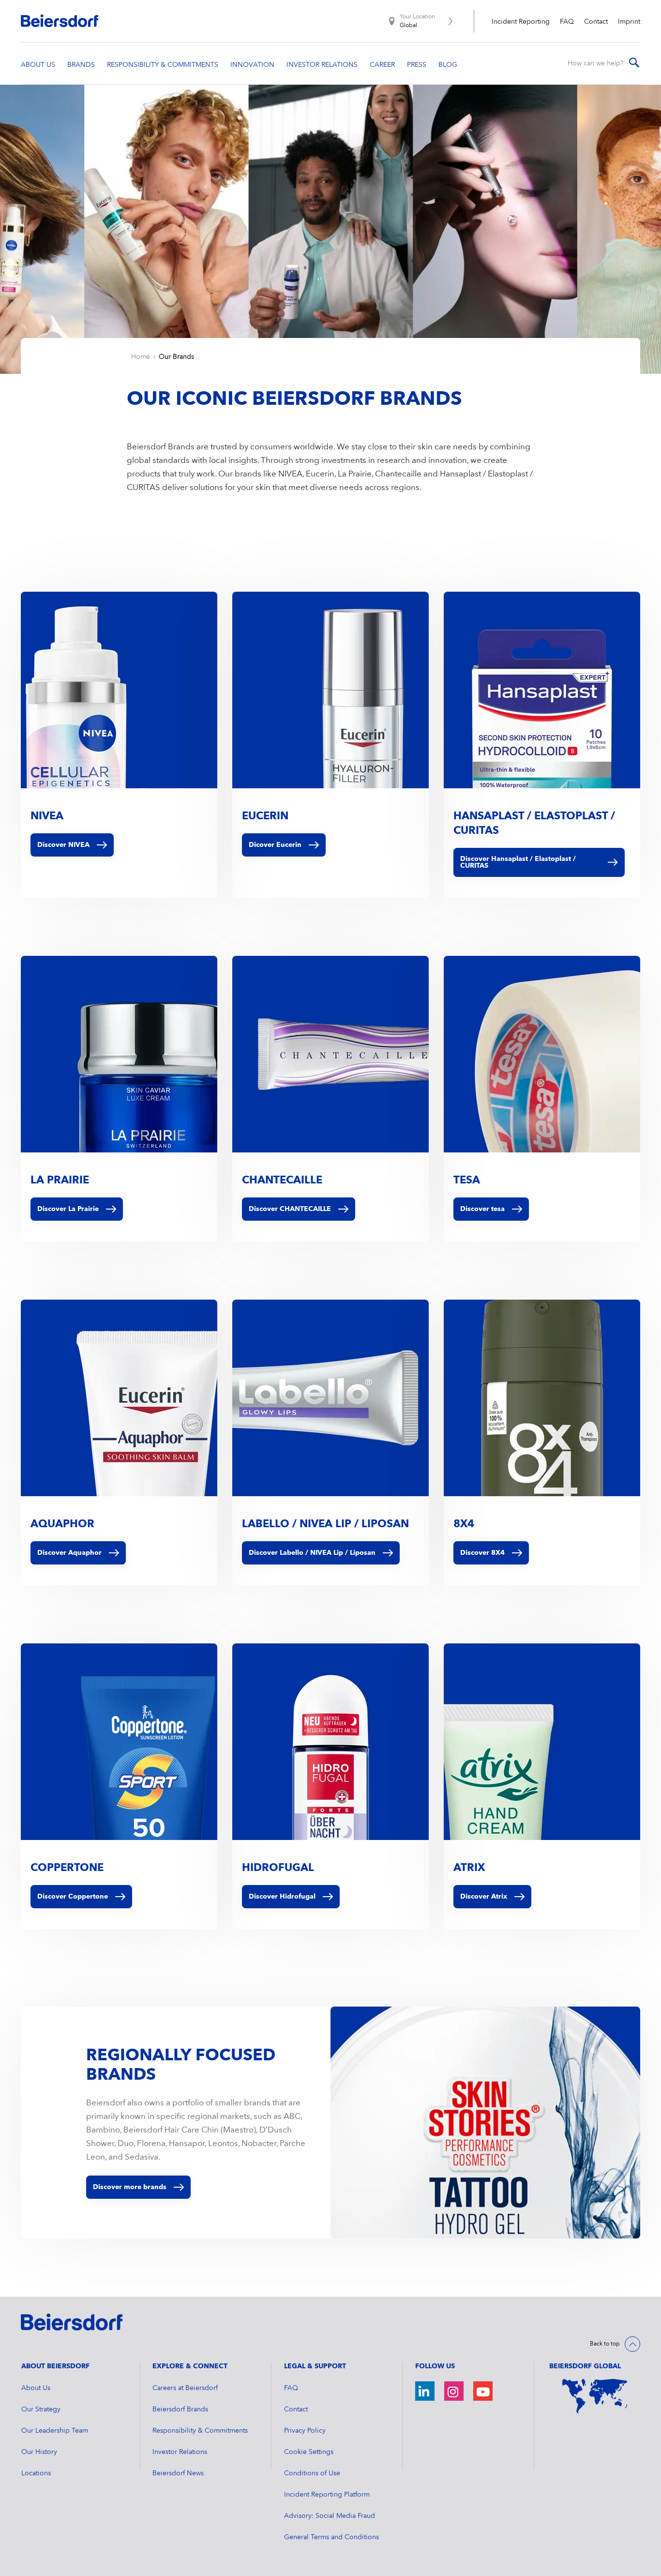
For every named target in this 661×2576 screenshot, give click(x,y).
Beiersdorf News (178, 2473)
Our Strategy (41, 2409)
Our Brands (176, 357)
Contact (596, 22)
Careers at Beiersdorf (185, 2388)
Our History (39, 2452)
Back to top (605, 2344)
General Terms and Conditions (331, 2537)
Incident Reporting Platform (327, 2495)
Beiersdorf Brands (180, 2409)
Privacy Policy (305, 2431)
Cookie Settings (309, 2452)
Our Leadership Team (55, 2431)
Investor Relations (180, 2452)
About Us (36, 2388)
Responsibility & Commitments (200, 2431)
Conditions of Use (312, 2473)
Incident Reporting (521, 22)
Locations (36, 2473)
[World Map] (595, 2396)
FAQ (567, 22)
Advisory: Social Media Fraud (330, 2516)
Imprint (629, 22)
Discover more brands (130, 2187)
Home (141, 357)
